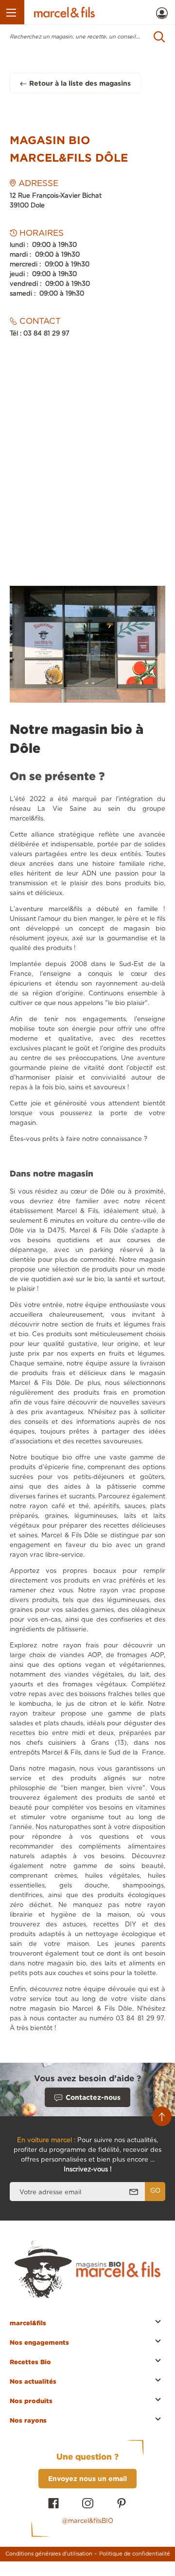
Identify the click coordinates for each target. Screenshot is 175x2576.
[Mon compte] (162, 13)
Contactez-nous (93, 2097)
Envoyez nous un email (87, 2478)
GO (155, 2191)
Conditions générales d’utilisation (49, 2554)
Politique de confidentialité (135, 2554)
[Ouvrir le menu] (12, 12)
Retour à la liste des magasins (80, 83)
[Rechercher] (159, 37)
